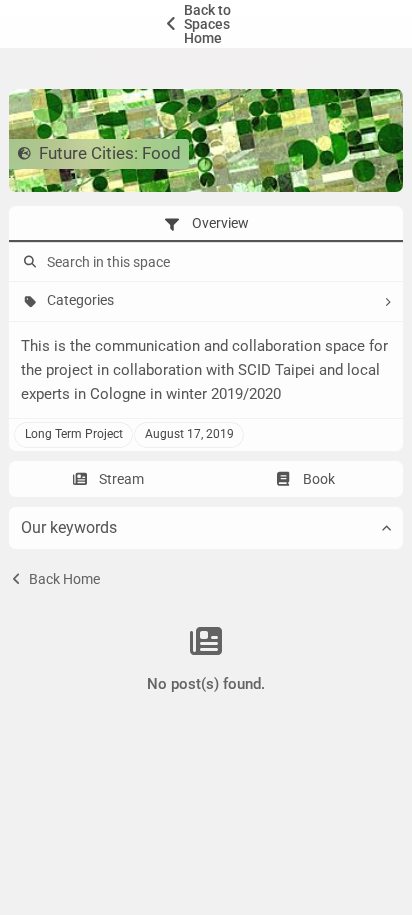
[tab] (206, 224)
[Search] (28, 262)
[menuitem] (205, 24)
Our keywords (69, 527)
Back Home (63, 579)
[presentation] (206, 224)
